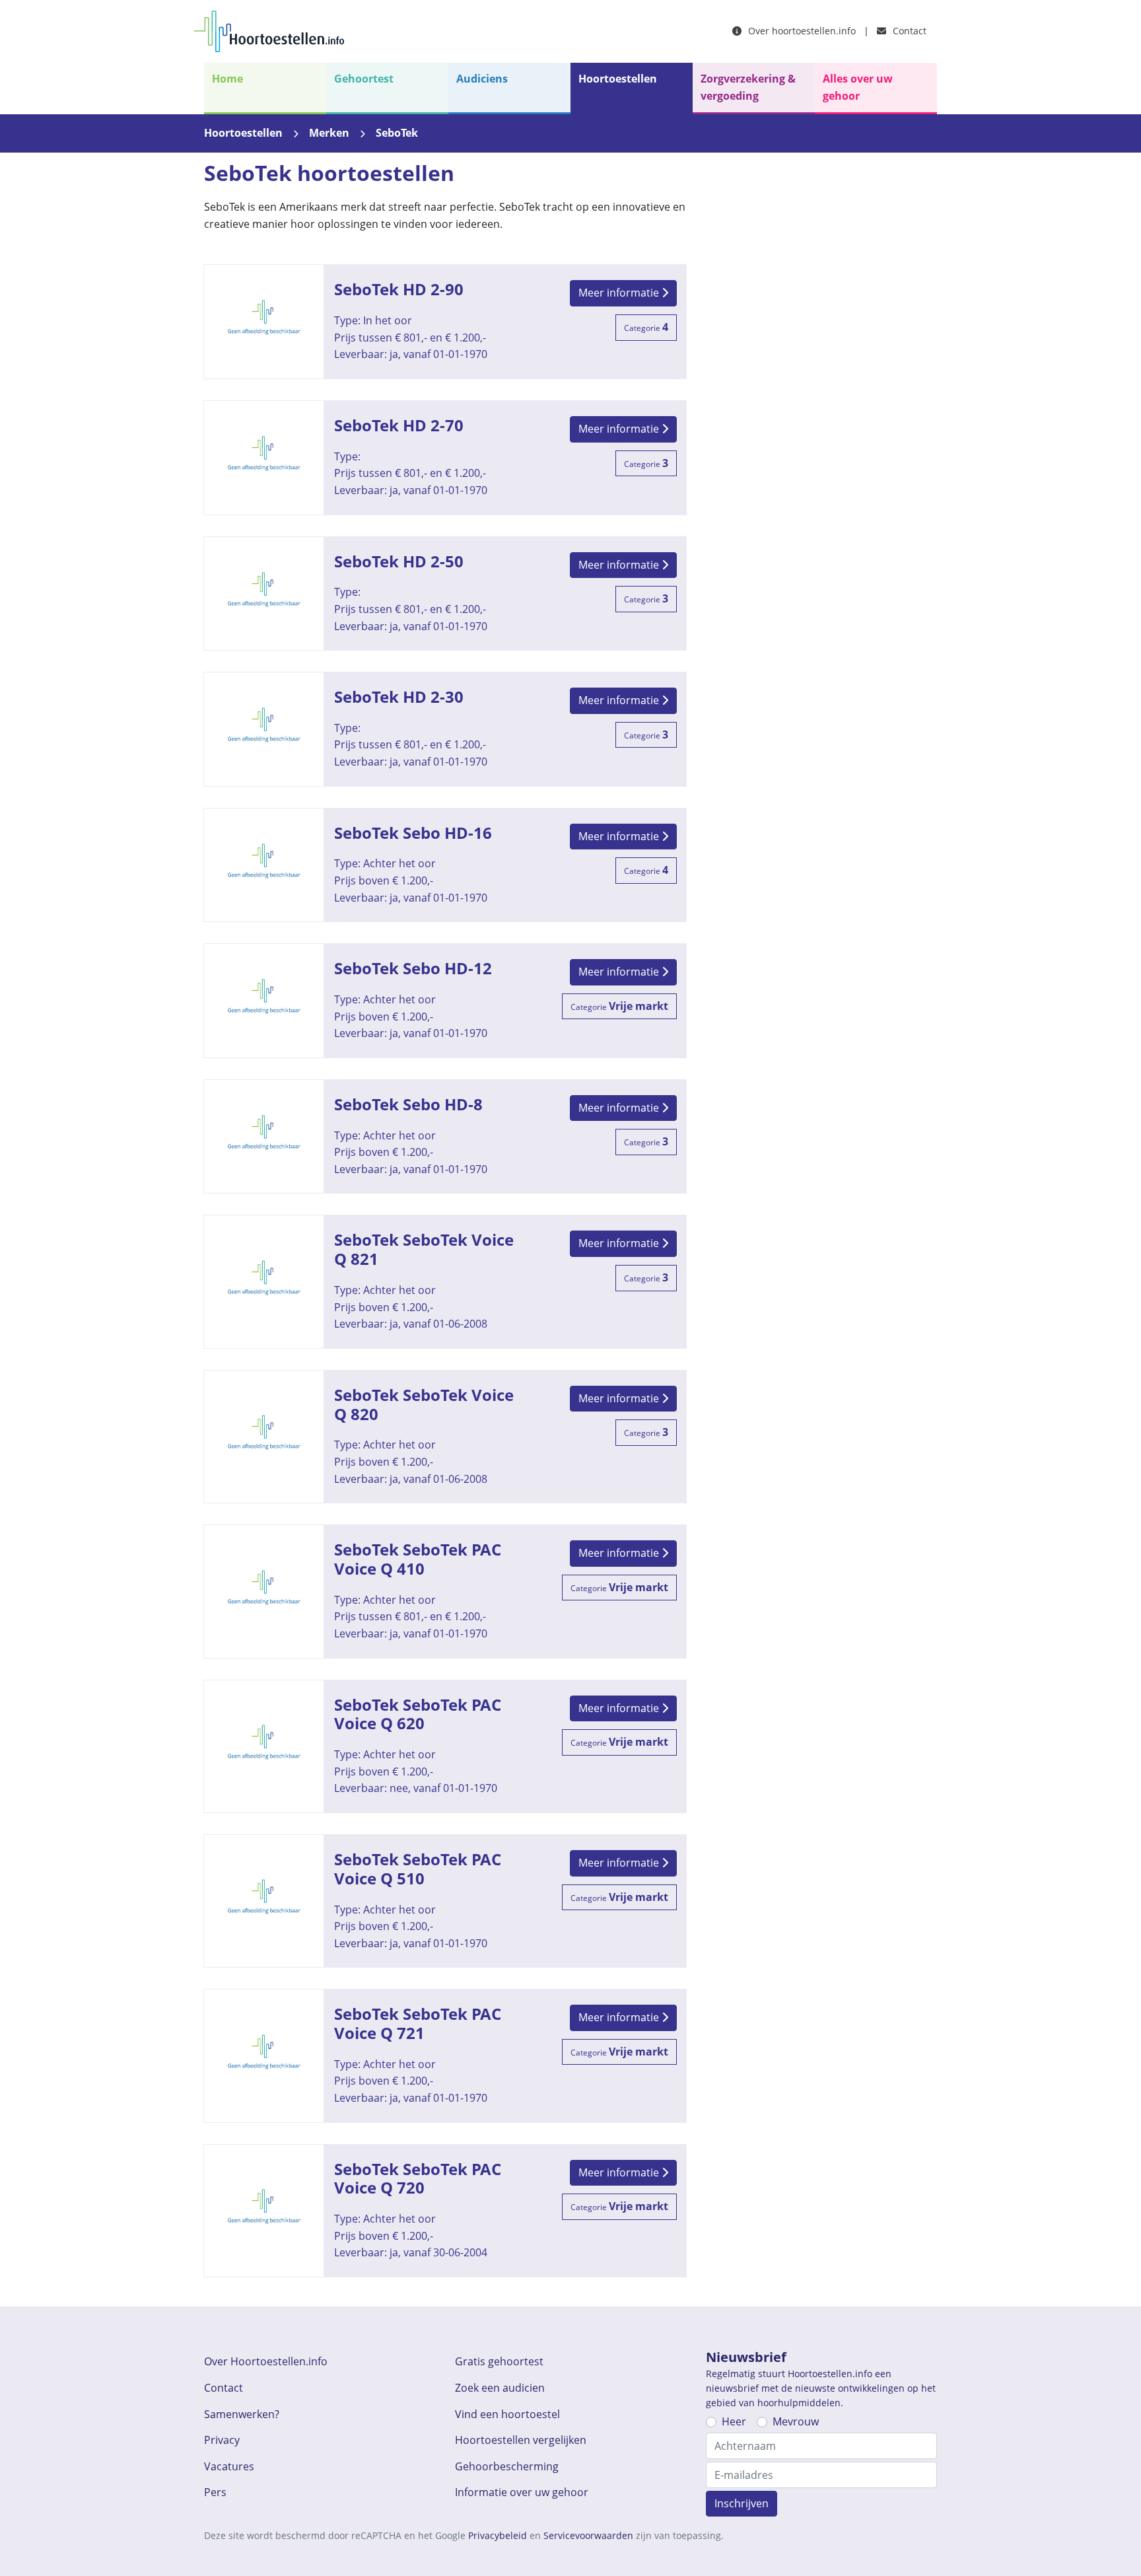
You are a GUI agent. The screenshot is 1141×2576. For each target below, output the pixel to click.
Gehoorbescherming (507, 2466)
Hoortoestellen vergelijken (521, 2440)
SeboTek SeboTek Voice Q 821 (445, 1281)
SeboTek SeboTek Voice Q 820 (445, 1437)
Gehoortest (364, 79)
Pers (215, 2492)
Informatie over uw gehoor (522, 2492)
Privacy (222, 2440)
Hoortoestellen (618, 79)
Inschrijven (742, 2503)
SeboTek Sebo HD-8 (445, 1137)
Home (227, 79)
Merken (329, 133)
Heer (734, 2421)
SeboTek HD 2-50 (445, 594)
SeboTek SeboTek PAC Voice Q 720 (445, 2211)
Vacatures (229, 2466)
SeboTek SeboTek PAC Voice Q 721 (445, 2056)
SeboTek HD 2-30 (445, 729)
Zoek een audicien (500, 2388)
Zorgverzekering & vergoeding (748, 87)
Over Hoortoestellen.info (266, 2361)
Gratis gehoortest (499, 2361)
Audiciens (482, 79)
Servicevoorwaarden (588, 2535)
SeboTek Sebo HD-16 (445, 865)
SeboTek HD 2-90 (445, 322)
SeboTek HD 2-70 (445, 458)
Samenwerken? (242, 2414)
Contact (908, 31)
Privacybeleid (498, 2535)
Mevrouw (796, 2421)
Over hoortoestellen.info (801, 31)
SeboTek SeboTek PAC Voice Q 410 (445, 1591)
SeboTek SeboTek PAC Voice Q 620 (445, 1746)
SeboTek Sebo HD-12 (445, 1001)
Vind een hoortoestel (507, 2414)
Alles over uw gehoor (858, 87)
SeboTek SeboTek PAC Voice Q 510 (445, 1901)
